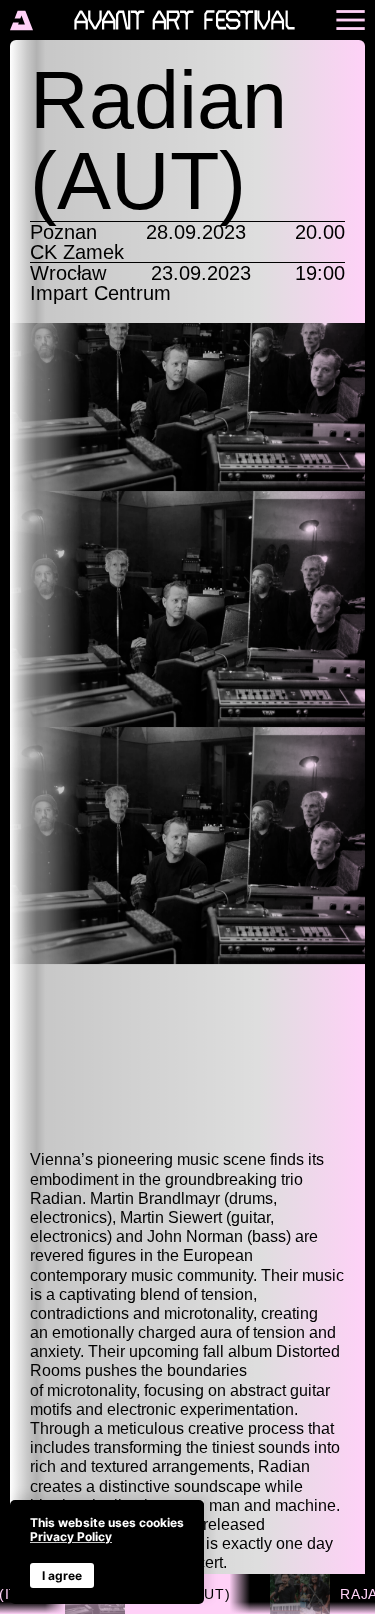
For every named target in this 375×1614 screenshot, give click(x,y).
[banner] (107, 1552)
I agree (62, 1575)
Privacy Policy (71, 1536)
